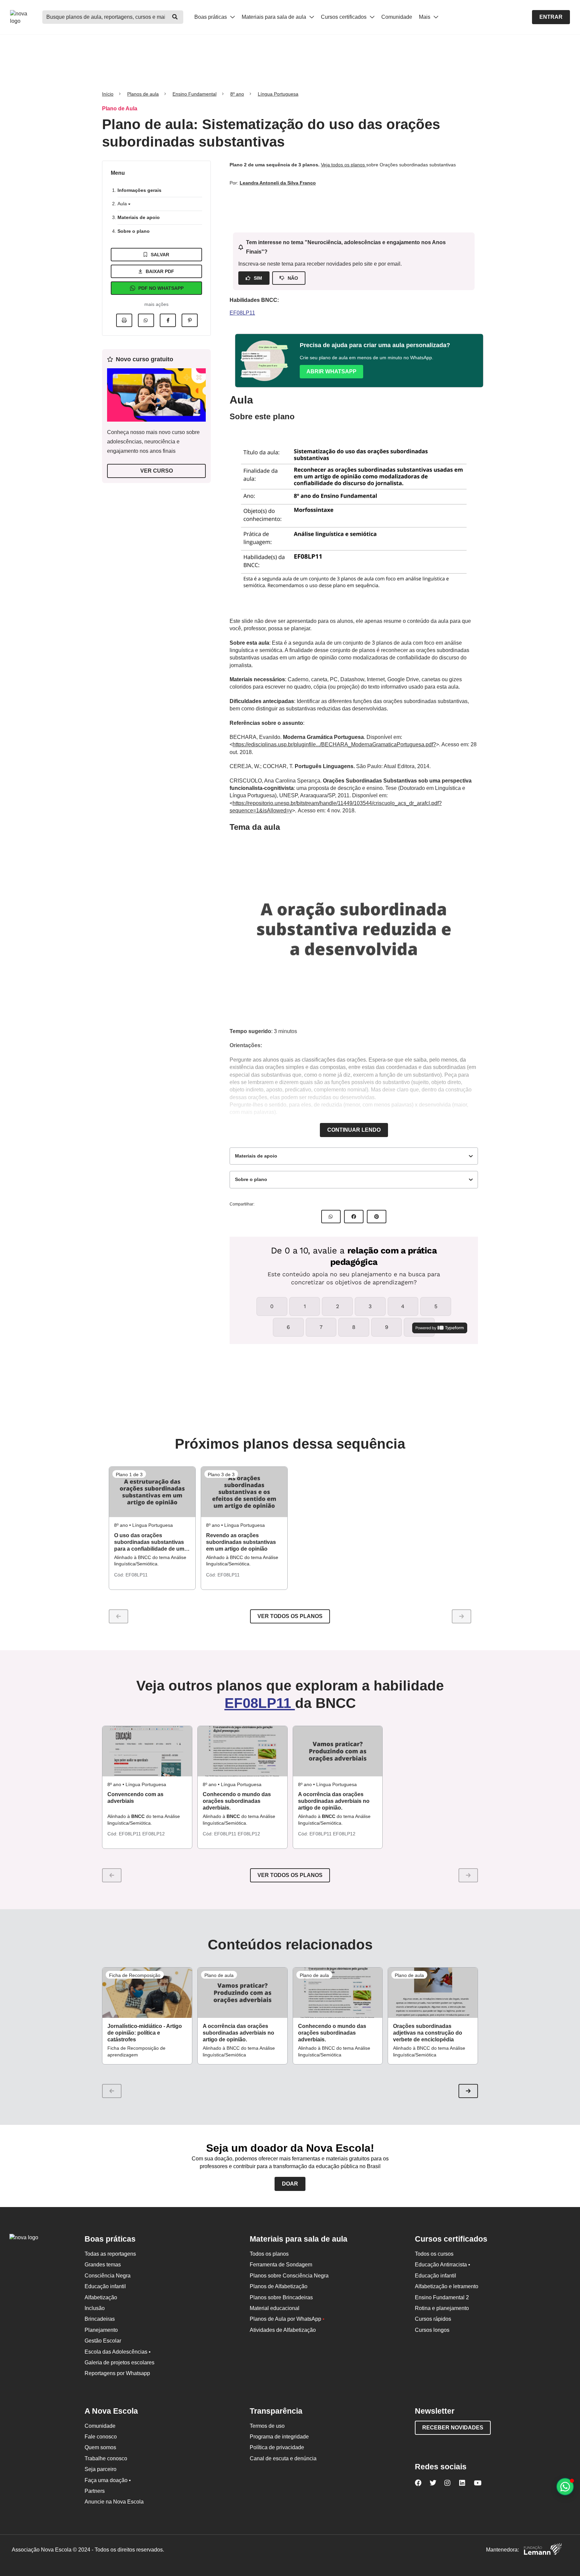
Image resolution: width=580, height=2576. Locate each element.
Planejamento (101, 2330)
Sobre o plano (134, 231)
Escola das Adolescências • (118, 2352)
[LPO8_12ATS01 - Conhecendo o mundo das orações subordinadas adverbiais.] (243, 1751)
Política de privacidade (277, 2447)
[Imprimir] (124, 320)
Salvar (160, 255)
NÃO (293, 278)
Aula (123, 204)
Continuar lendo (354, 1130)
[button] (468, 2091)
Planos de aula (143, 94)
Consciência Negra (108, 2276)
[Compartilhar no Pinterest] (190, 320)
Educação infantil (105, 2286)
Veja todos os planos (344, 165)
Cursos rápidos (433, 2319)
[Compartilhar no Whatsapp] (146, 320)
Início (108, 94)
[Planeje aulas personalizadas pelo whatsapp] (565, 2487)
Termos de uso (267, 2426)
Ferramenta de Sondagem (281, 2265)
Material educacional (275, 2308)
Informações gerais (139, 190)
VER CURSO (157, 471)
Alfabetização (101, 2297)
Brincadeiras (100, 2319)
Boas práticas (211, 17)
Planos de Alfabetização (279, 2286)
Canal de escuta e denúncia (283, 2458)
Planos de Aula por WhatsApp (287, 2319)
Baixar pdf (160, 271)
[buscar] (175, 17)
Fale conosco (101, 2437)
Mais (425, 17)
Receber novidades (453, 2428)
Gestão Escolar (103, 2341)
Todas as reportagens (110, 2254)
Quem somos (100, 2447)
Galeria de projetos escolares (119, 2363)
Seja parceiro (101, 2469)
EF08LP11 (242, 313)
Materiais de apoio (139, 217)
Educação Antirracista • (443, 2265)
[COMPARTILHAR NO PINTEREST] (377, 1217)
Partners (95, 2491)
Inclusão (95, 2308)
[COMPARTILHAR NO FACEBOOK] (354, 1217)
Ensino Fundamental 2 (442, 2297)
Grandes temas (103, 2265)
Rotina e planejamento (442, 2308)
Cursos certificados (344, 17)
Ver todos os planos (290, 1616)
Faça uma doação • (108, 2480)
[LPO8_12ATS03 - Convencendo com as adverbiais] (147, 1751)
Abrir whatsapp (331, 371)
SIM (258, 278)
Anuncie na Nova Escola (114, 2502)
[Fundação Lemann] (543, 2550)
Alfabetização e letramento (447, 2286)
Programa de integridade (279, 2437)
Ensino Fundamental (195, 94)
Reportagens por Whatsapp (117, 2373)
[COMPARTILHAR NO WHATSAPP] (331, 1217)
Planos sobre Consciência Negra (289, 2276)
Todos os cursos (434, 2254)
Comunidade (397, 17)
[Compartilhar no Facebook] (168, 320)
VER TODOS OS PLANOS (290, 1875)
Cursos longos (432, 2330)
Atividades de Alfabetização (283, 2330)
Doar (290, 2184)
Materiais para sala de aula (275, 17)
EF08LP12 (154, 1834)
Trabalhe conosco (106, 2458)
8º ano (237, 94)
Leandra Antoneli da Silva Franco (278, 183)
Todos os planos (269, 2254)
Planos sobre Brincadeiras (281, 2297)
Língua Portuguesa (278, 94)
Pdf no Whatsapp (161, 288)
